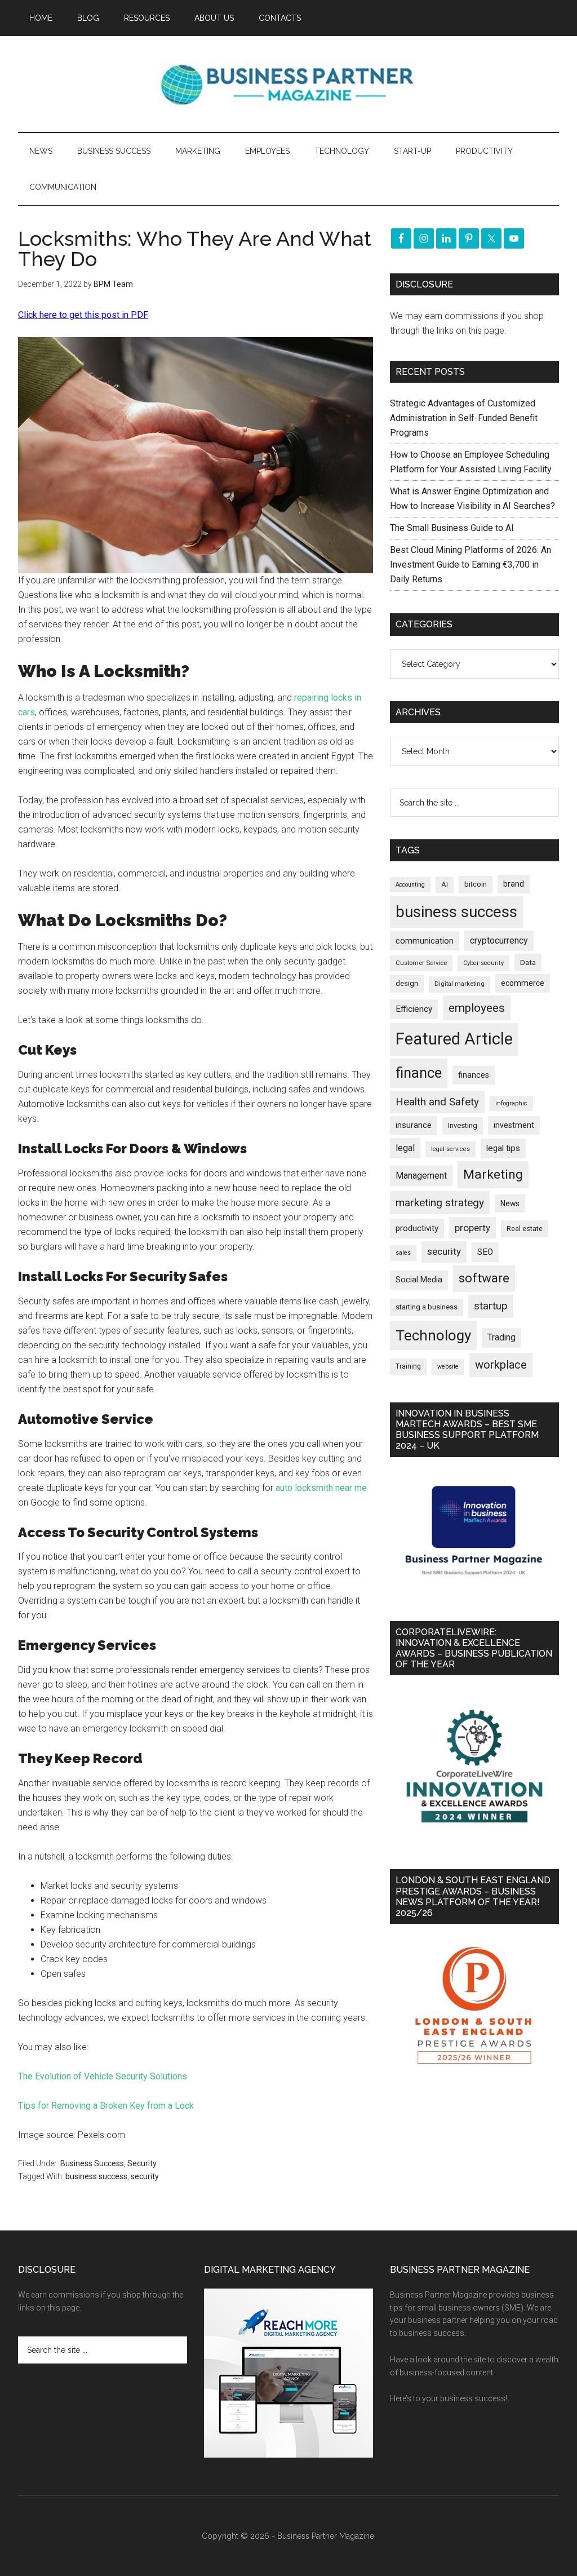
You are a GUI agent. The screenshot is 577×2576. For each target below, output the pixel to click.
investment (514, 1125)
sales (403, 1253)
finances (474, 1075)
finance (419, 1073)
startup (491, 1306)
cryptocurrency (499, 940)
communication (425, 941)
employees (477, 1008)
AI (445, 884)
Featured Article (454, 1039)
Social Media (419, 1280)
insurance (414, 1125)
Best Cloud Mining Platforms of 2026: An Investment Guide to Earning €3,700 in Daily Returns (471, 565)
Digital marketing (460, 984)
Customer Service (421, 963)
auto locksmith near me (321, 1488)
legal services (450, 1149)
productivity (417, 1228)
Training (408, 1366)
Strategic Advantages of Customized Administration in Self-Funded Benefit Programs (464, 418)
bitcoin (476, 884)
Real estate (525, 1229)
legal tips (503, 1148)
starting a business (427, 1307)
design (407, 983)
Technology (433, 1335)
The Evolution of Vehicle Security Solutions (103, 2076)
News (510, 1203)
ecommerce (523, 983)
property (472, 1228)
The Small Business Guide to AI (452, 528)
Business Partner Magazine (288, 84)
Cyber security (483, 963)
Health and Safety (437, 1102)
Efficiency (414, 1009)
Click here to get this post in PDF (83, 315)
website (448, 1367)
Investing (463, 1125)
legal (405, 1148)
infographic (511, 1103)
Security (142, 2163)
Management (421, 1176)
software (484, 1278)
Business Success (92, 2163)
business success (96, 2176)
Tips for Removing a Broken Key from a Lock (106, 2106)
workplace (501, 1365)
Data (528, 962)
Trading (501, 1338)
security (145, 2176)
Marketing (493, 1174)
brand (514, 884)
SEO (485, 1252)
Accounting (410, 885)
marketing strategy (440, 1203)
